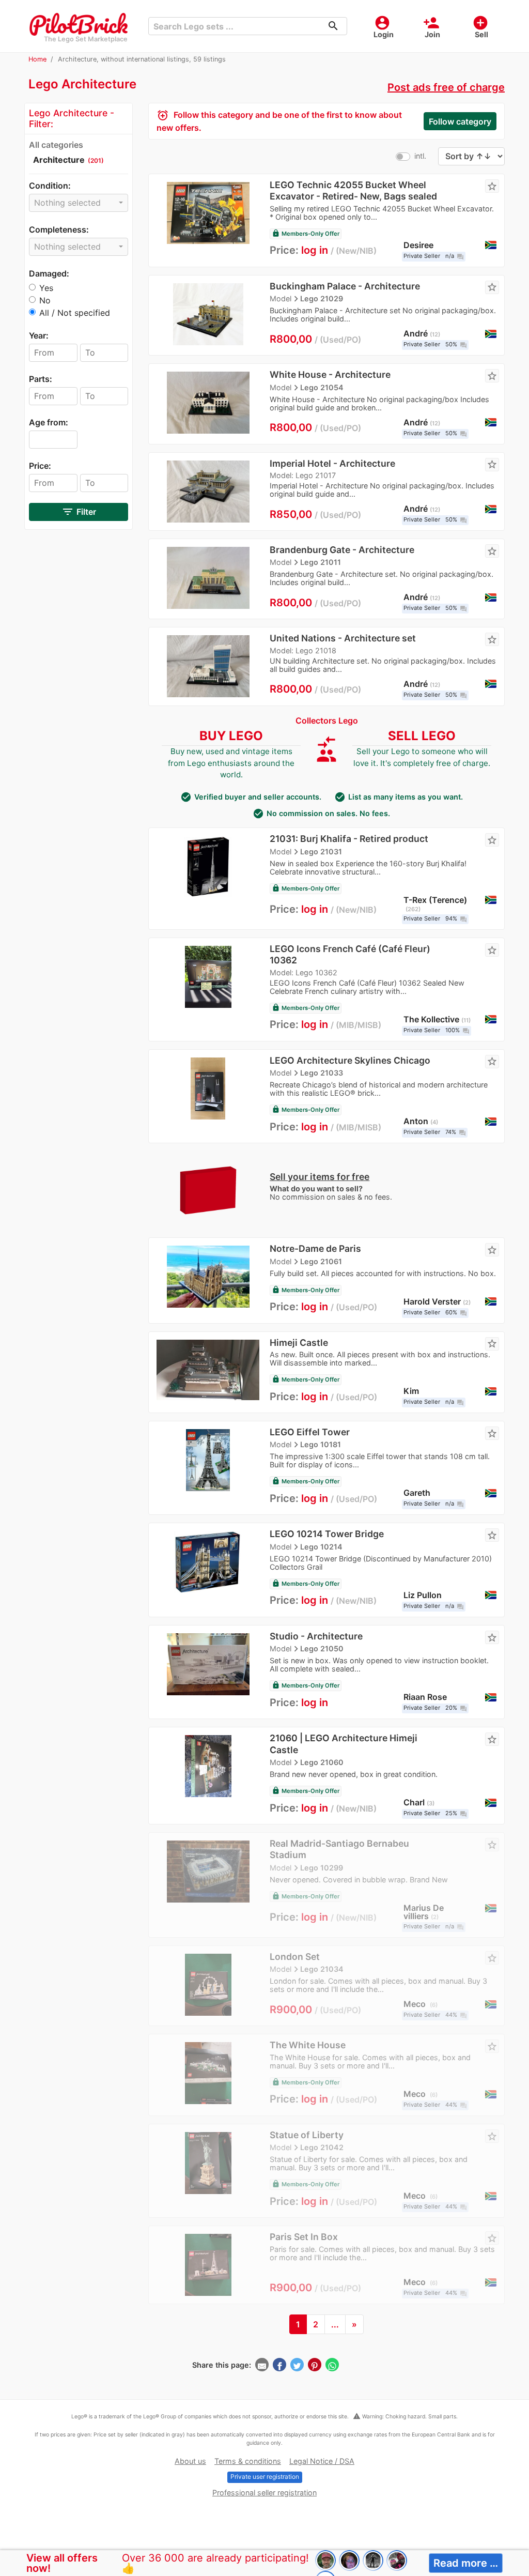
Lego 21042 (322, 2147)
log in (315, 250)
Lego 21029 (322, 298)
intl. (420, 156)
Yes (46, 288)
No (45, 300)
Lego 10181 (321, 1444)
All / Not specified (75, 313)
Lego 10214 (321, 1547)
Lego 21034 (322, 1969)
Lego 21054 (322, 387)
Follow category (460, 121)
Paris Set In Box (304, 2237)
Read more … (466, 2563)
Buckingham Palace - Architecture (345, 286)
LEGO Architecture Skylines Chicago (350, 1060)
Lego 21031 (321, 852)
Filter (79, 512)
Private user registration (265, 2477)
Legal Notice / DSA (322, 2461)
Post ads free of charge (446, 87)
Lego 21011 (321, 562)
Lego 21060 (322, 1762)
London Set (295, 1957)
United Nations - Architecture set (343, 638)
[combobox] (79, 203)
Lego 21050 (322, 1649)
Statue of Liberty (307, 2135)
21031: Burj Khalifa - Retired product (349, 839)
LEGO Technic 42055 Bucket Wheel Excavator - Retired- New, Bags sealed (353, 190)
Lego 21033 (322, 1073)
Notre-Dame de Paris (315, 1248)
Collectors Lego (327, 720)
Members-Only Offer (306, 234)
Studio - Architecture (316, 1636)
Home (37, 59)
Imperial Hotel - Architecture (332, 463)
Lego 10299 (322, 1868)
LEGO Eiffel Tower (310, 1432)
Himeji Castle (299, 1343)
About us (190, 2461)
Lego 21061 (321, 1261)
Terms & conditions (248, 2461)
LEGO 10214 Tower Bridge (327, 1534)
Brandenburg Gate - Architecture (342, 550)
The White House (308, 2045)
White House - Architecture (330, 374)
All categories (56, 145)
